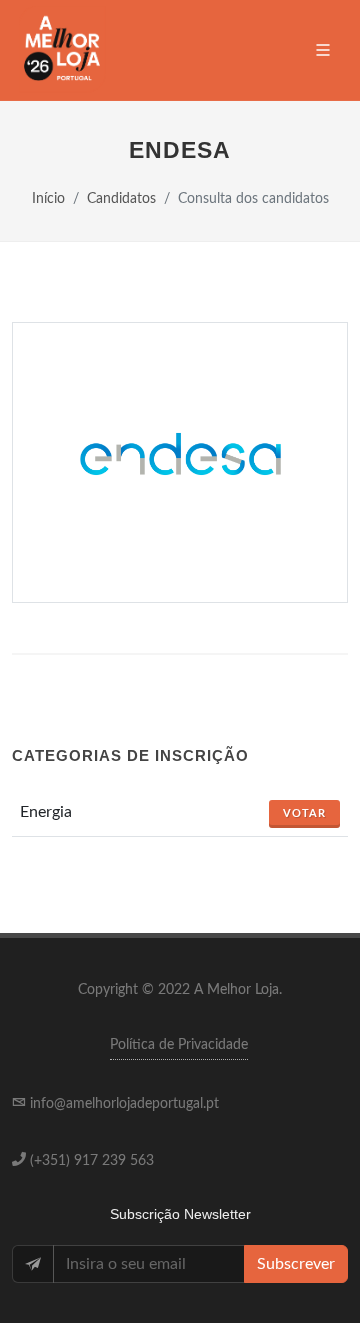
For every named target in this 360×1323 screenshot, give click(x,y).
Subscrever (296, 1264)
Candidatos (121, 198)
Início (48, 198)
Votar (304, 813)
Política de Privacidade (179, 1045)
